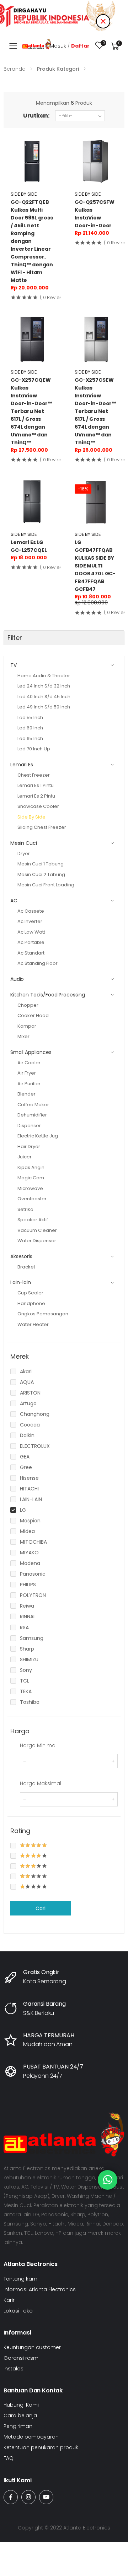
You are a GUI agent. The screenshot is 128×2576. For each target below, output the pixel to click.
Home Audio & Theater (44, 676)
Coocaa (30, 1425)
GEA (25, 1457)
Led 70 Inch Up (34, 749)
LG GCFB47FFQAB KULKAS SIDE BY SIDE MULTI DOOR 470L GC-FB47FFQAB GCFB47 (95, 566)
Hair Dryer (29, 1146)
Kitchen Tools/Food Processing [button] (48, 995)
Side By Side (31, 817)
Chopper (28, 1005)
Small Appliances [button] (31, 1052)
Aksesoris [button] (21, 1256)
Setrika (25, 1209)
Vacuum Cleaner (37, 1230)
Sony (26, 1670)
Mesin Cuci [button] (24, 843)
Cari (40, 1908)
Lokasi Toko (18, 2311)
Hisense (29, 1478)
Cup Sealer (30, 1293)
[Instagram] (28, 2497)
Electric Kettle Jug (38, 1136)
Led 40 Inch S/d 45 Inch (44, 697)
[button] (115, 46)
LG (23, 1510)
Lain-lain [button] (21, 1282)
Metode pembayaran (31, 2437)
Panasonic (33, 1574)
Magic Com (31, 1178)
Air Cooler (29, 1063)
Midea (27, 1531)
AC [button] (14, 901)
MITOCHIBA (33, 1542)
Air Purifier (29, 1084)
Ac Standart (31, 953)
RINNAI (27, 1616)
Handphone (31, 1303)
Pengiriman (18, 2426)
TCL (25, 1681)
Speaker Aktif (33, 1220)
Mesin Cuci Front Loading (46, 885)
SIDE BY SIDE (24, 194)
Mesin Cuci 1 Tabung (41, 864)
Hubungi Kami (21, 2405)
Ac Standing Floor (38, 963)
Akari (26, 1371)
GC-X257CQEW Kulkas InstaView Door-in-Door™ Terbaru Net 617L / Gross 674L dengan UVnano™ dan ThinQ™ (31, 411)
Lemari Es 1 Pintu (36, 785)
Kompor (27, 1026)
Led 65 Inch (30, 738)
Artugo (28, 1403)
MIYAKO (29, 1553)
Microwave (30, 1188)
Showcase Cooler (38, 806)
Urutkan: (36, 116)
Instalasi (14, 2369)
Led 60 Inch (30, 728)
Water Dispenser (37, 1241)
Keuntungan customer (32, 2347)
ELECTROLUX (35, 1446)
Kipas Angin (31, 1167)
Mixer (23, 1036)
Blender (26, 1094)
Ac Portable (31, 942)
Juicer (25, 1157)
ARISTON (30, 1393)
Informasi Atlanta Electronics (40, 2289)
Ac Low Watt (31, 932)
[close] (103, 21)
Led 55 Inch (30, 718)
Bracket (26, 1267)
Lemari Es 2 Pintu (36, 796)
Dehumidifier (32, 1115)
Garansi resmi (22, 2358)
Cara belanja (20, 2415)
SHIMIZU (29, 1659)
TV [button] (14, 665)
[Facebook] (11, 2497)
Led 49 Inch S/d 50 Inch (44, 707)
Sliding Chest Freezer (42, 827)
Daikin (27, 1435)
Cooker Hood (33, 1015)
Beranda (15, 69)
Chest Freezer (34, 775)
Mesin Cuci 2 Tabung (41, 874)
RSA (24, 1627)
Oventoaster (32, 1199)
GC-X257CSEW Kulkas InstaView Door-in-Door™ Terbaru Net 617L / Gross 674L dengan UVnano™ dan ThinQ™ (95, 411)
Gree (26, 1467)
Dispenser (29, 1126)
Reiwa (27, 1606)
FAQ (9, 2458)
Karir (9, 2300)
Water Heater (33, 1324)
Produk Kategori (58, 69)
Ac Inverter (30, 921)
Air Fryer (27, 1073)
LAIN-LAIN (31, 1499)
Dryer (24, 854)
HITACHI (29, 1489)
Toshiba (30, 1702)
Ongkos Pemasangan (43, 1314)
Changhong (35, 1414)
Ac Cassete (31, 911)
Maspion (30, 1521)
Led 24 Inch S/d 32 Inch (44, 686)
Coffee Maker (33, 1105)
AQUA (27, 1382)
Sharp (27, 1649)
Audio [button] (17, 979)
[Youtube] (46, 2497)
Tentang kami (21, 2279)
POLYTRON (33, 1595)
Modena (30, 1563)
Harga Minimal (38, 1745)
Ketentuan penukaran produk (41, 2447)
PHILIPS (28, 1585)
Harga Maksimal (41, 1783)
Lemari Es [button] (22, 765)
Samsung (32, 1638)
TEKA (26, 1691)
